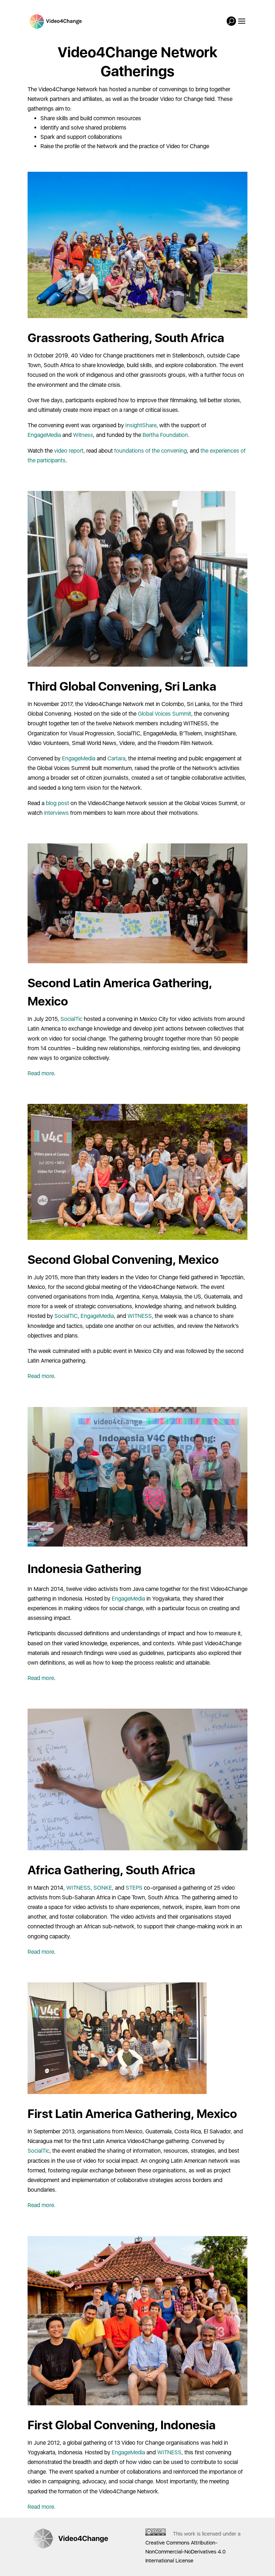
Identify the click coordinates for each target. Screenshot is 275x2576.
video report (69, 451)
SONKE (103, 1888)
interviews (56, 813)
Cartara (116, 758)
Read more (41, 1073)
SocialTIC (66, 1316)
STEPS (134, 1888)
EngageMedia (44, 435)
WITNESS (140, 1316)
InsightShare (141, 425)
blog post (57, 803)
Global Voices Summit (165, 714)
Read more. (42, 2205)
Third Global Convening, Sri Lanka (122, 686)
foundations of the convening (151, 451)
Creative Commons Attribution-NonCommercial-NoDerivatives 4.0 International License (185, 2552)
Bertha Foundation (165, 435)
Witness (83, 435)
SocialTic (71, 1019)
